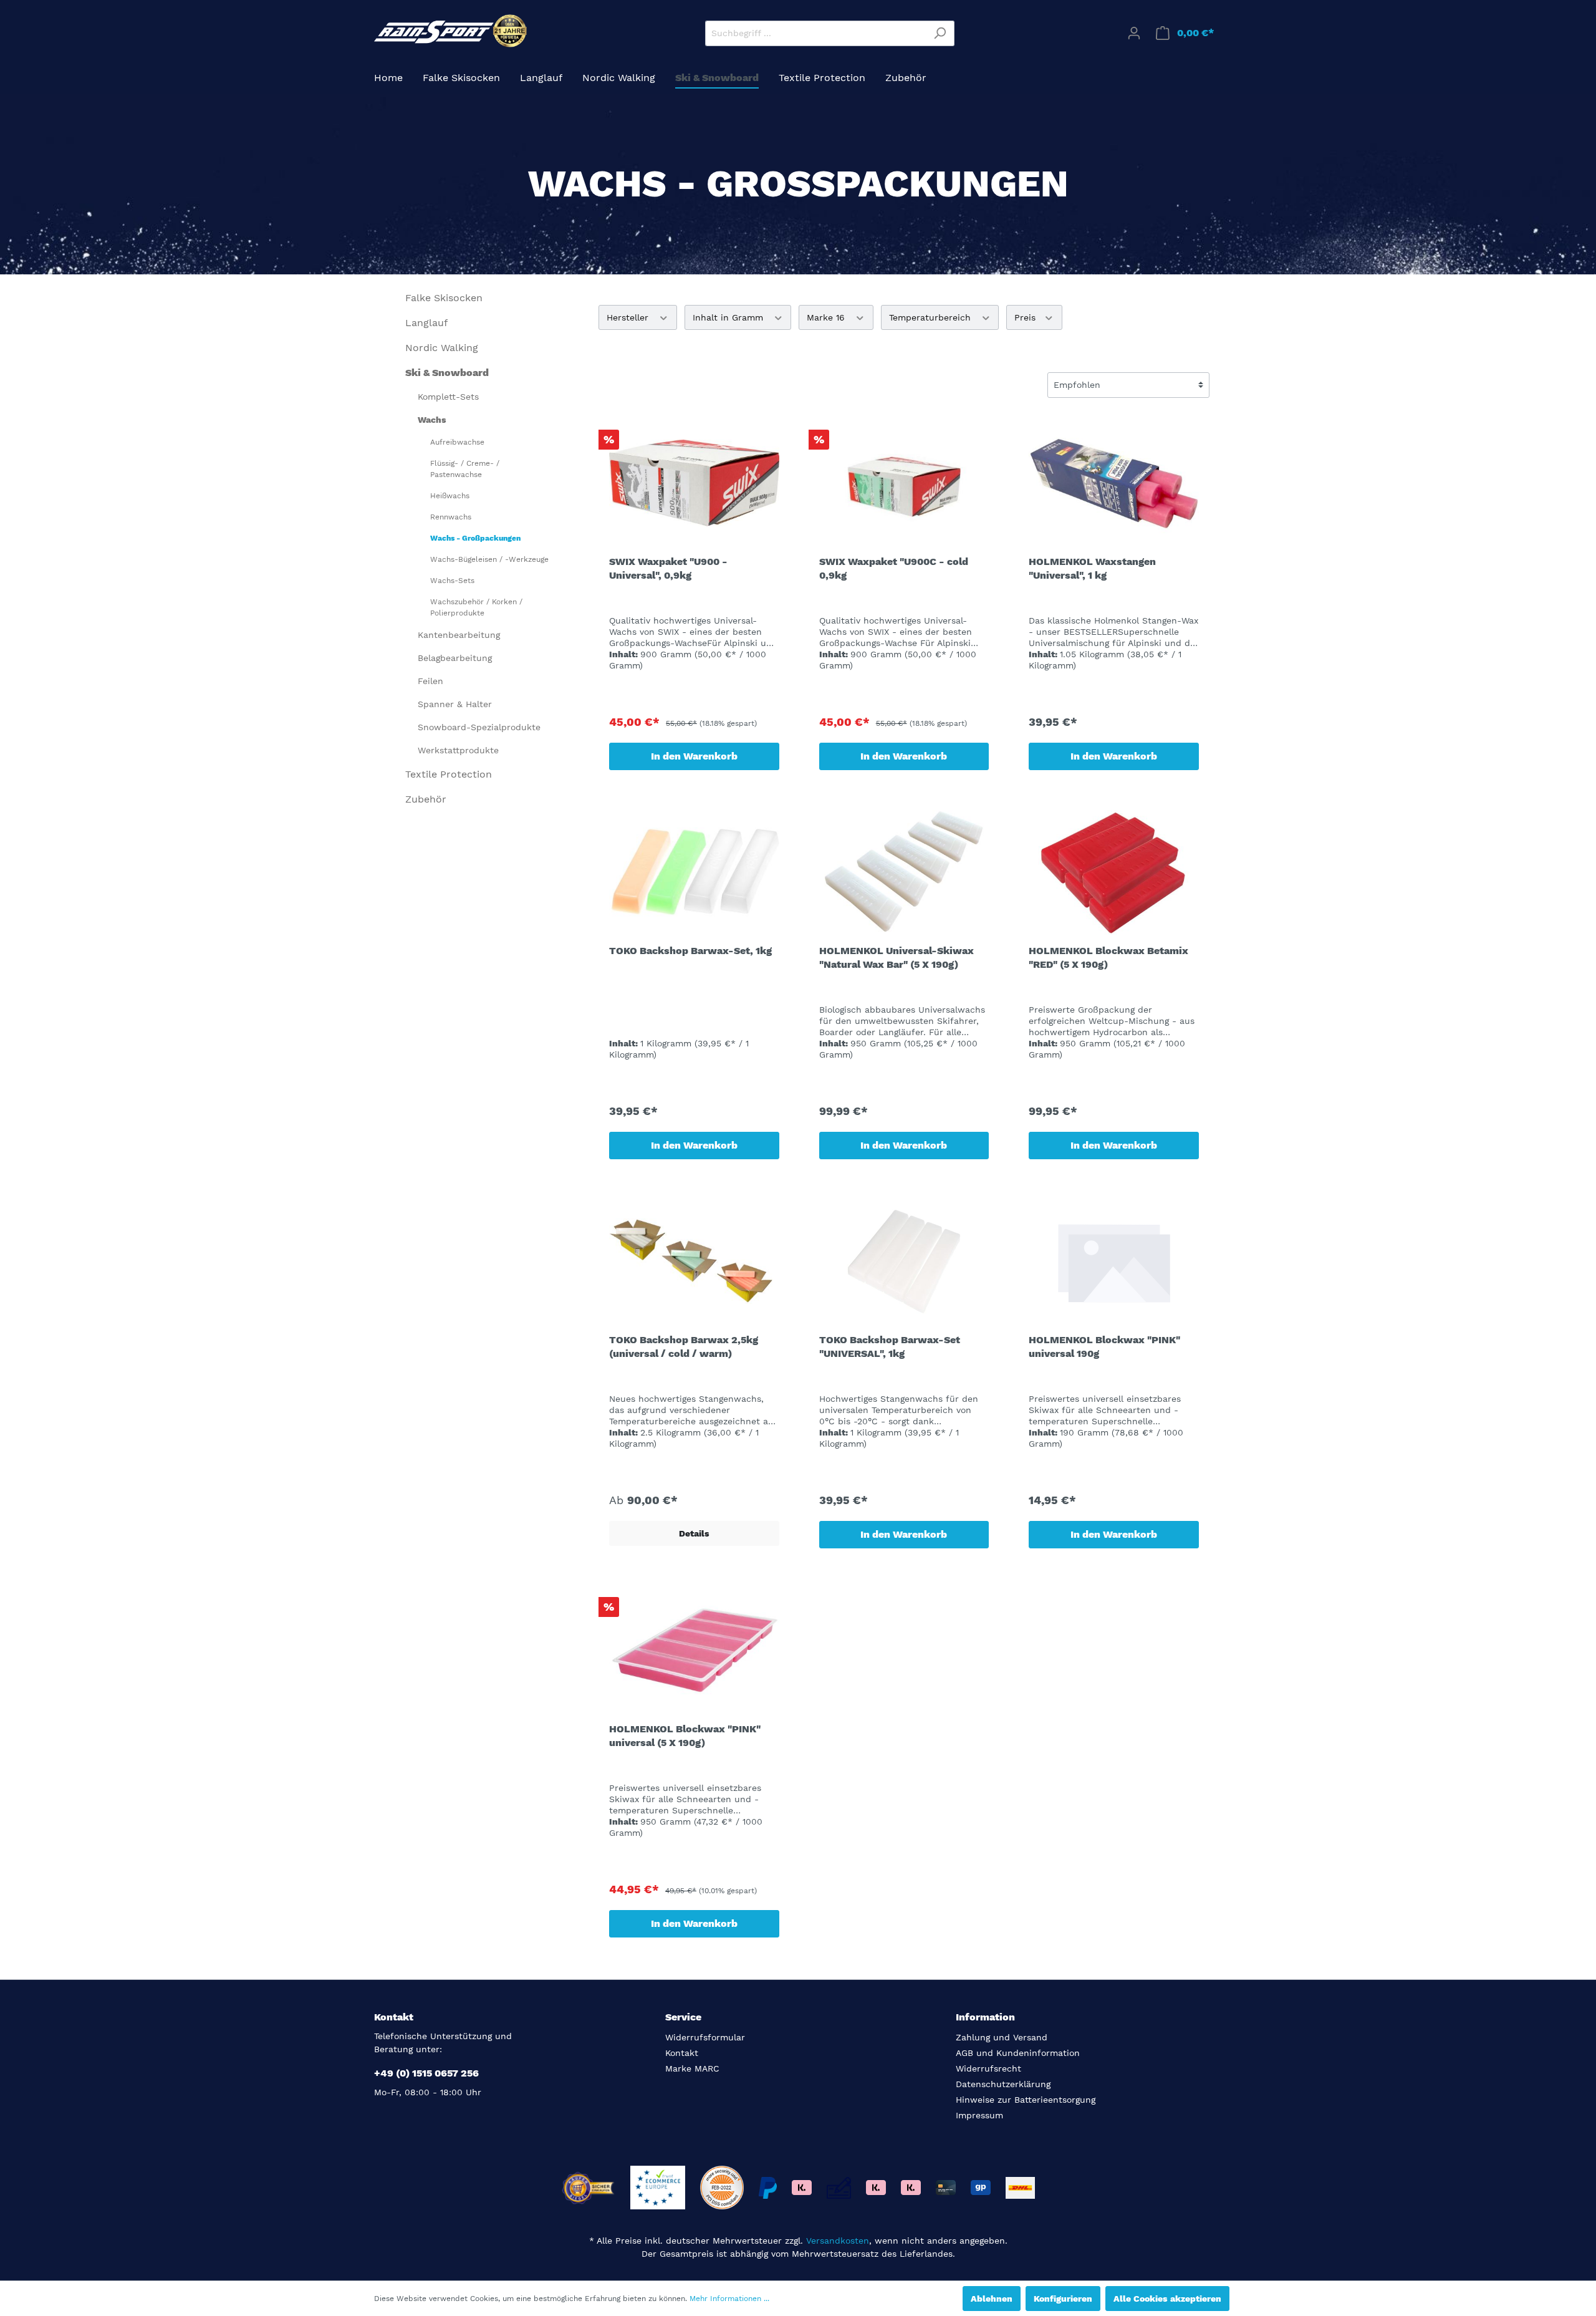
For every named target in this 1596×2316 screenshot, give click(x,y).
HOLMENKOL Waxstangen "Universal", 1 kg (1092, 568)
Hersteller (629, 317)
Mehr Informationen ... (729, 2299)
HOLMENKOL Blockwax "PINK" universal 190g (1104, 1347)
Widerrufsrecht (988, 2068)
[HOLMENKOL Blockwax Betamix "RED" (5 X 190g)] (1114, 872)
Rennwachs (451, 517)
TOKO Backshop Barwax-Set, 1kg (690, 951)
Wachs (432, 420)
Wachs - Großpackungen (475, 538)
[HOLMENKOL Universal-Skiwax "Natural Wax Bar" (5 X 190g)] (904, 872)
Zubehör (426, 799)
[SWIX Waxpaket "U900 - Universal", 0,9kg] (694, 483)
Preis (1026, 317)
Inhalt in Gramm (729, 317)
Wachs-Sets (452, 581)
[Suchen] (940, 33)
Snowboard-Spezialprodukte (479, 727)
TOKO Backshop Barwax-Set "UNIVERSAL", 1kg (890, 1347)
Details (694, 1533)
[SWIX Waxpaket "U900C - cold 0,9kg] (904, 483)
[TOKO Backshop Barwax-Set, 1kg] (694, 872)
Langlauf (426, 323)
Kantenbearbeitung (459, 635)
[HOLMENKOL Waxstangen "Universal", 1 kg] (1114, 483)
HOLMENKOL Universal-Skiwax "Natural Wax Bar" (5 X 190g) (897, 958)
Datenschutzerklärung (1003, 2084)
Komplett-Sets (448, 397)
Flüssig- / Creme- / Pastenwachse (465, 469)
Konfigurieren (1063, 2299)
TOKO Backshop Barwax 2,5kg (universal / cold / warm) (684, 1347)
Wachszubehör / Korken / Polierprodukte (476, 607)
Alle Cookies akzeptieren (1167, 2299)
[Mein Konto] (1134, 33)
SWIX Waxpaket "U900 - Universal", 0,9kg (668, 568)
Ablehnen (992, 2299)
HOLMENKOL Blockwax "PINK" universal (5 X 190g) (685, 1736)
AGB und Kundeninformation (1018, 2053)
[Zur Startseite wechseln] (452, 31)
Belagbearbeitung (455, 658)
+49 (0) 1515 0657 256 (426, 2073)
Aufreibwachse (457, 442)
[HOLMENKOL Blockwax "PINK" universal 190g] (1114, 1262)
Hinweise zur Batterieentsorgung (1026, 2100)
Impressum (979, 2115)
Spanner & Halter (455, 704)
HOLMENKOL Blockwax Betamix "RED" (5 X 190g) (1108, 958)
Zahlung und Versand (1002, 2037)
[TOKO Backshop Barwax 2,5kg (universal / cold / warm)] (694, 1262)
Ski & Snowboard (447, 373)
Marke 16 (827, 317)
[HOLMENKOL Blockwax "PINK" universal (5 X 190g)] (694, 1651)
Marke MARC (692, 2068)
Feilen (430, 681)
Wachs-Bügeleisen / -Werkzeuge (489, 559)
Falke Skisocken (444, 298)
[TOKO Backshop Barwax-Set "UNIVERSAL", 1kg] (904, 1262)
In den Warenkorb (694, 756)
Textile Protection (449, 774)
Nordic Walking (442, 348)
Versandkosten (838, 2241)
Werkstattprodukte (458, 750)
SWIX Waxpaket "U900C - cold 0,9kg (894, 568)
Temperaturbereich (931, 317)
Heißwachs (450, 496)
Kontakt (682, 2053)
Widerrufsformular (705, 2037)
